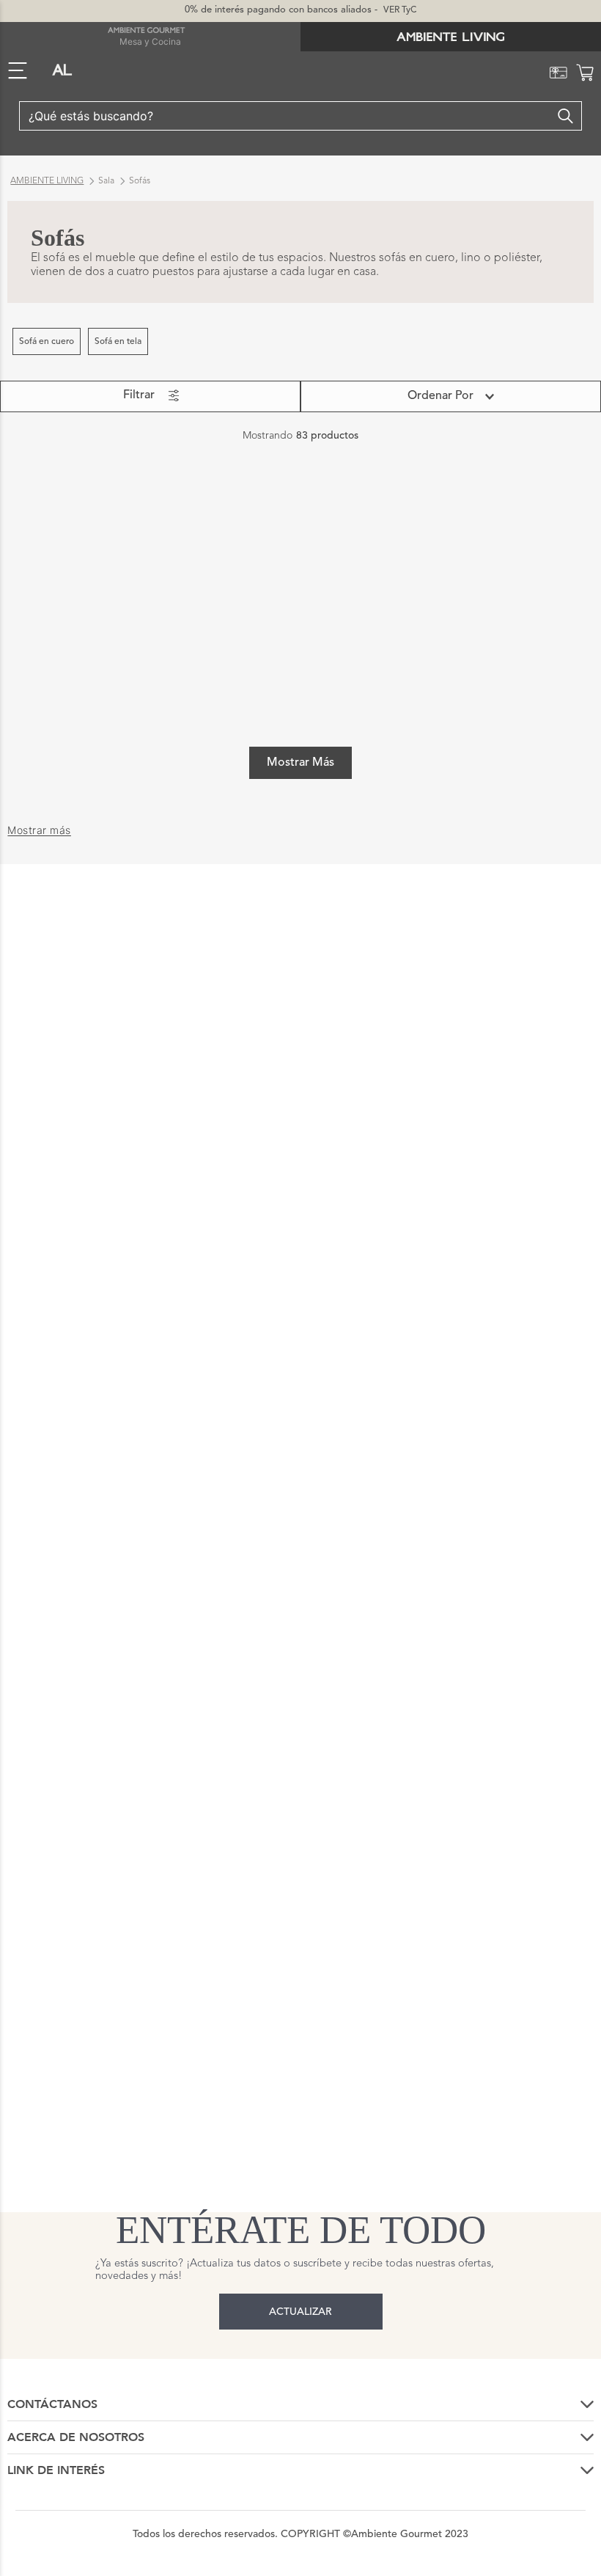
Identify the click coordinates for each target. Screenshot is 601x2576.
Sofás (140, 181)
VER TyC (400, 10)
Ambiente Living (47, 181)
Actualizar (300, 2312)
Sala (106, 181)
